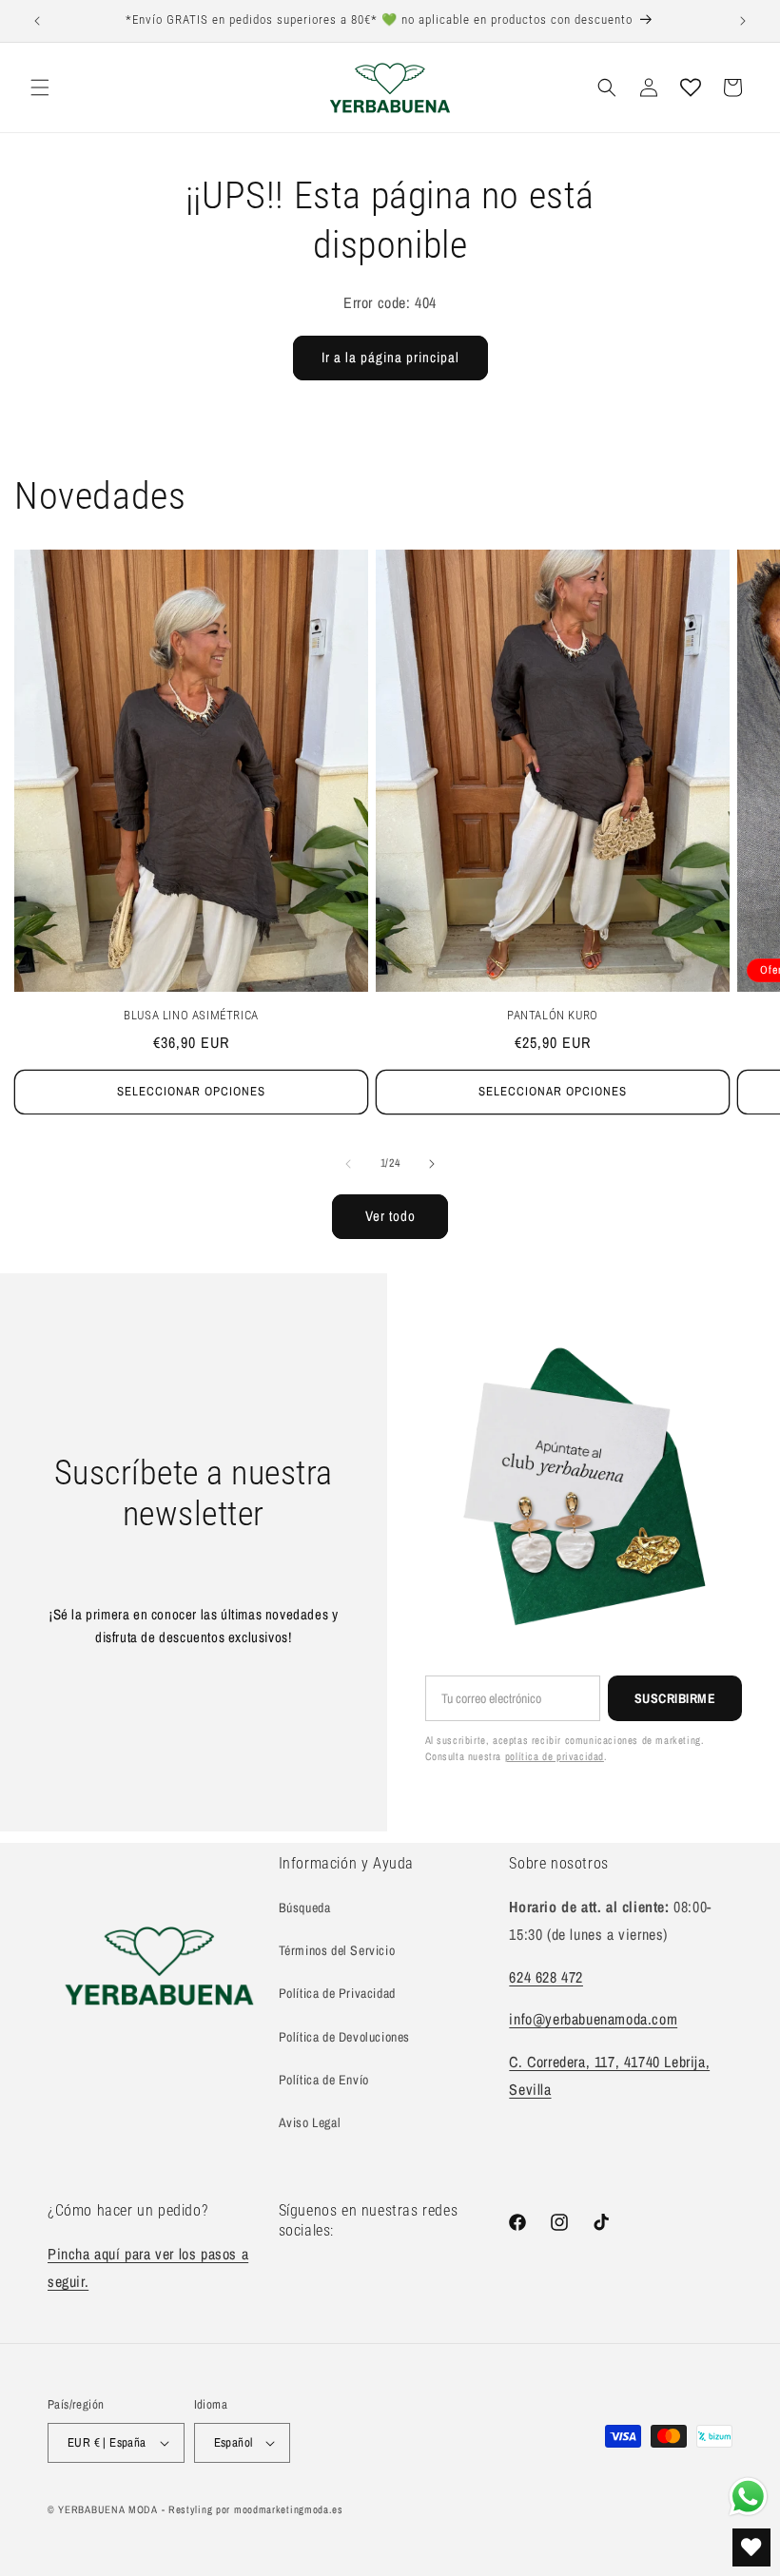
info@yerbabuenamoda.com (593, 2019)
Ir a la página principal (390, 357)
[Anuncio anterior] (37, 21)
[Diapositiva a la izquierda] (348, 1164)
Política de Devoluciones (344, 2037)
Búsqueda (305, 1908)
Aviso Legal (310, 2122)
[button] (40, 87)
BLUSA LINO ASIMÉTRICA (191, 1015)
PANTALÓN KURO (553, 1015)
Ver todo (390, 1216)
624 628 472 (546, 1977)
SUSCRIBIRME (675, 1698)
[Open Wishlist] (691, 87)
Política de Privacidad (337, 1993)
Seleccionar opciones (191, 1091)
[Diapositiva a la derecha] (432, 1164)
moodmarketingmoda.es (289, 2509)
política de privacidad (555, 1756)
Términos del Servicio (337, 1950)
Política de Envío (324, 2080)
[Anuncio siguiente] (743, 21)
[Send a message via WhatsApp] (748, 2497)
